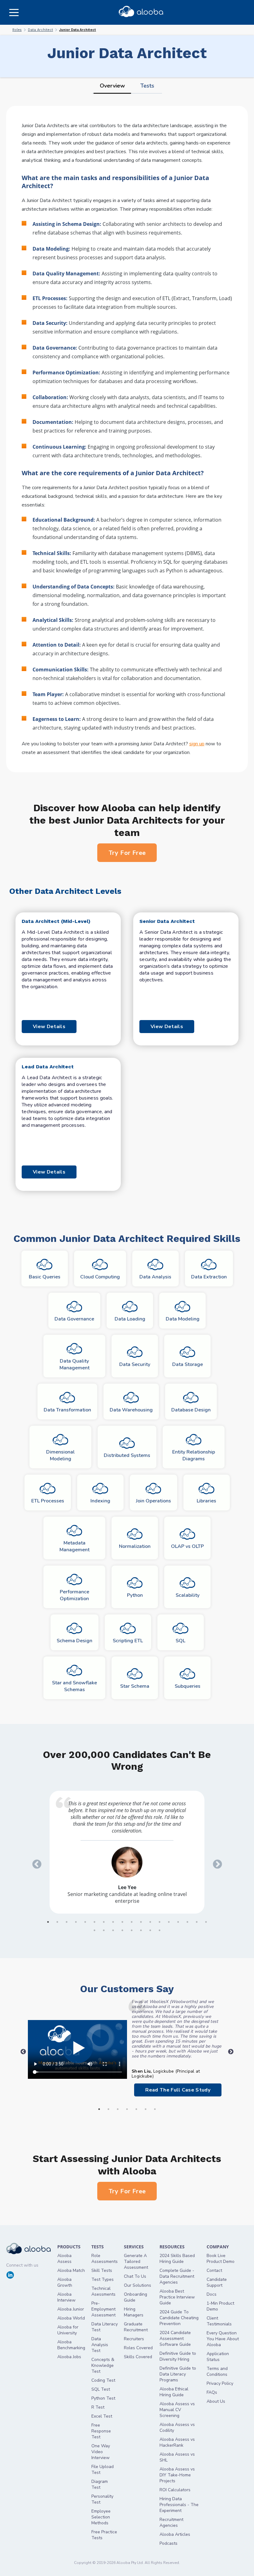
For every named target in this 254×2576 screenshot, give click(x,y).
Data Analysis (155, 1277)
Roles (17, 30)
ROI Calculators (175, 2490)
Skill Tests (102, 2270)
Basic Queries (45, 1277)
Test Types (103, 2279)
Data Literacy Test (105, 2327)
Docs (212, 2294)
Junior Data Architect (78, 30)
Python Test (103, 2398)
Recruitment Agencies (171, 2522)
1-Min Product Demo (220, 2306)
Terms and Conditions (217, 2371)
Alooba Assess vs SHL (177, 2457)
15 (178, 1922)
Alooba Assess (64, 2259)
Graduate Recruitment (136, 2327)
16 (187, 1922)
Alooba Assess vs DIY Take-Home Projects (177, 2475)
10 (132, 1922)
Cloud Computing (100, 1277)
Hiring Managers (134, 2312)
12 (150, 1922)
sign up (197, 744)
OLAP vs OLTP (187, 1546)
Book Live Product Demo (221, 2259)
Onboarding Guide (136, 2297)
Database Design (191, 1410)
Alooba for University (68, 2330)
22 (122, 1930)
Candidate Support (217, 2282)
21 (113, 1930)
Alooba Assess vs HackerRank (177, 2442)
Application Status (218, 2357)
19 (94, 1930)
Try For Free (127, 853)
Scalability (188, 1595)
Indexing (100, 1501)
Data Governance (74, 1319)
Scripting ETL (128, 1641)
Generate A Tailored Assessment (136, 2262)
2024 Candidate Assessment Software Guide (175, 2339)
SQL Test (101, 2389)
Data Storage (188, 1364)
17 (197, 1922)
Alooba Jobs (69, 2357)
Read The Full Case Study (178, 2090)
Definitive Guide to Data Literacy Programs (178, 2374)
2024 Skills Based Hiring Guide (177, 2259)
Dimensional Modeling (60, 1455)
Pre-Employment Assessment (103, 2309)
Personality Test (102, 2499)
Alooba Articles (175, 2534)
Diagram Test (100, 2484)
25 (150, 1930)
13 (160, 1922)
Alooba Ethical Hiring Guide (174, 2392)
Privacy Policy (220, 2383)
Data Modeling (183, 1319)
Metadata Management (74, 1546)
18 (206, 1922)
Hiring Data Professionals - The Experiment (179, 2505)
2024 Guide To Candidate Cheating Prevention (179, 2318)
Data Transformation (67, 1410)
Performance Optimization (74, 1595)
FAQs (212, 2392)
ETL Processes (48, 1501)
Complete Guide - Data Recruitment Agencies (177, 2276)
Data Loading (130, 1319)
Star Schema (135, 1686)
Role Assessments (105, 2259)
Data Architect (40, 30)
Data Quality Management (74, 1364)
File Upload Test (103, 2470)
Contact (214, 2270)
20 (104, 1930)
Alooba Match (71, 2270)
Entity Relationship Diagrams (194, 1455)
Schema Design (74, 1641)
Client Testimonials (219, 2321)
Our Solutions (138, 2285)
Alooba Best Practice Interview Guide (177, 2297)
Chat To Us (135, 2276)
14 (169, 1922)
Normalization (135, 1546)
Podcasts (169, 2543)
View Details (49, 1027)
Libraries (206, 1501)
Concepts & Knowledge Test (103, 2365)
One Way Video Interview (101, 2452)
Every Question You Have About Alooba (223, 2339)
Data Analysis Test (100, 2345)
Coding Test (103, 2380)
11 (141, 1922)
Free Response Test (101, 2431)
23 (132, 1930)
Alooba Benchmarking (71, 2345)
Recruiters (134, 2339)
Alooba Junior (71, 2309)
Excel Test (102, 2416)
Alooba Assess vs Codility (177, 2427)
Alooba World (71, 2318)
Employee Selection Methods (101, 2517)
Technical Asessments (103, 2291)
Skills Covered (138, 2357)
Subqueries (188, 1686)
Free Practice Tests (104, 2535)
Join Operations (153, 1501)
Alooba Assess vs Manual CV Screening (177, 2410)
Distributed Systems (127, 1455)
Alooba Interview (66, 2297)
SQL (180, 1641)
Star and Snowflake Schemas (74, 1686)
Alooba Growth (65, 2282)
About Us (216, 2401)
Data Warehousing (131, 1410)
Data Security (135, 1364)
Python (135, 1595)
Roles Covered (138, 2348)
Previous (35, 1862)
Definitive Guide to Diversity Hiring (178, 2356)
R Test (98, 2407)
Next (215, 1862)
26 (160, 1930)
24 (141, 1930)
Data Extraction (209, 1277)
